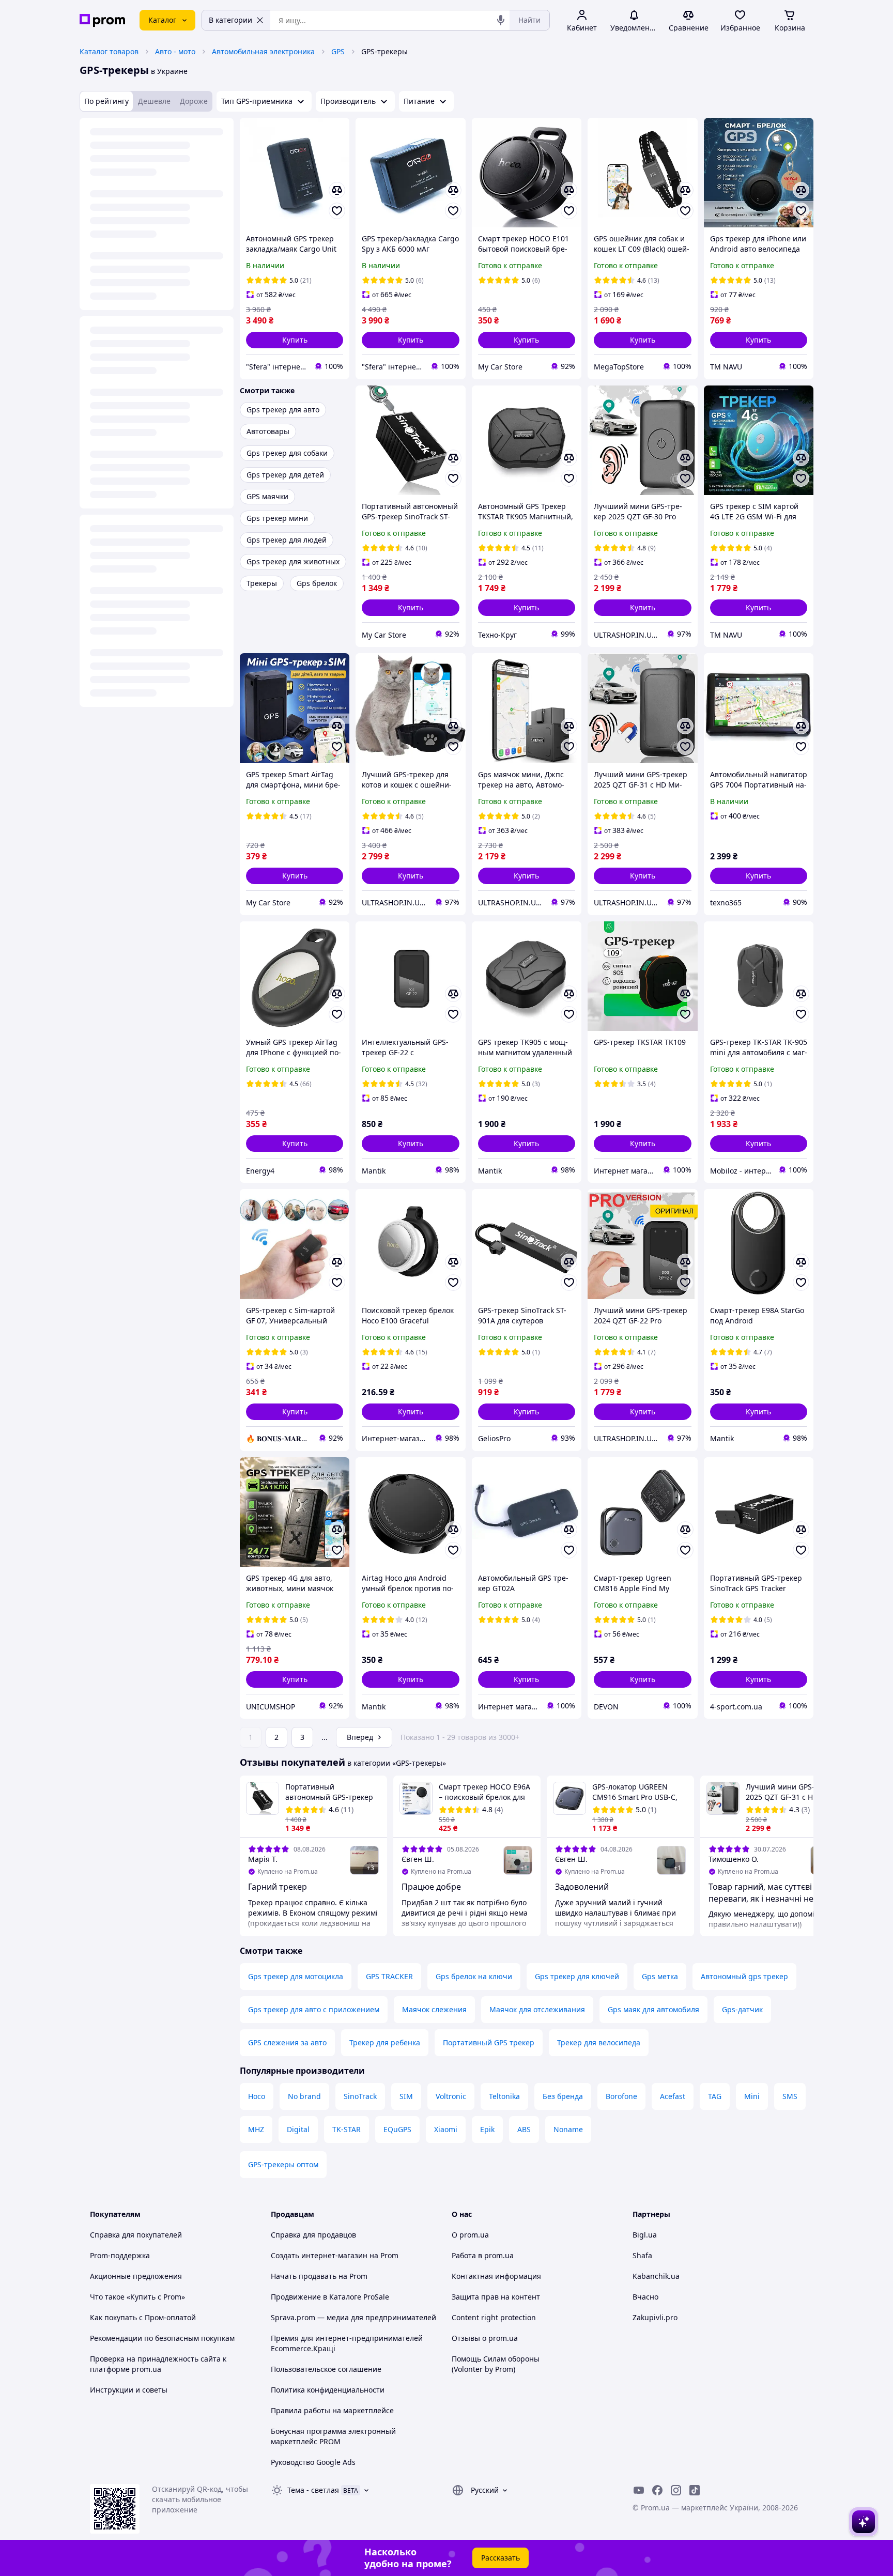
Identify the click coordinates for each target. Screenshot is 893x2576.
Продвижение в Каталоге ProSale (330, 2297)
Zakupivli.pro (655, 2317)
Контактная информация (496, 2276)
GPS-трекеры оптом (283, 2164)
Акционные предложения (136, 2276)
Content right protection (494, 2317)
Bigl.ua (645, 2235)
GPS (338, 51)
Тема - (313, 2490)
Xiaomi (446, 2129)
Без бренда (563, 2096)
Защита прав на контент (496, 2297)
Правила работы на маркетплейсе (332, 2410)
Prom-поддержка (120, 2255)
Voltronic (451, 2096)
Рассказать (501, 2558)
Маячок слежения (434, 2009)
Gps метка (660, 1976)
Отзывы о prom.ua (485, 2338)
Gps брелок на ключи (474, 1976)
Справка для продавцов (313, 2235)
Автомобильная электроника (263, 51)
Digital (298, 2129)
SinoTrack (360, 2096)
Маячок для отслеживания (537, 2009)
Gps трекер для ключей (577, 1976)
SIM (406, 2096)
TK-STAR (347, 2129)
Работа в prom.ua (483, 2255)
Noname (568, 2129)
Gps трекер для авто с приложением (314, 2009)
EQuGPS (397, 2129)
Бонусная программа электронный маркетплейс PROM (333, 2436)
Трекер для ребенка (385, 2042)
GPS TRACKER (389, 1976)
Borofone (621, 2096)
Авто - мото (175, 51)
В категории (230, 20)
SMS (790, 2096)
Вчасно (645, 2297)
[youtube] (639, 2490)
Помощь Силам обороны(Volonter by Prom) (496, 2364)
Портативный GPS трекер (489, 2042)
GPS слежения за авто (287, 2042)
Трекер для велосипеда (599, 2042)
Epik (487, 2129)
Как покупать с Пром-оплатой (143, 2317)
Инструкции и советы (129, 2390)
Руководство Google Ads (313, 2462)
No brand (304, 2096)
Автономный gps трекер (744, 1976)
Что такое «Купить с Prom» (137, 2297)
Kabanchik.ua (656, 2276)
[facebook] (657, 2490)
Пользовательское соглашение (326, 2369)
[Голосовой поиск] (501, 20)
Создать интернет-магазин (319, 2255)
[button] (295, 340)
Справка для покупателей (136, 2235)
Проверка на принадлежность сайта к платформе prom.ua (158, 2364)
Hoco (257, 2096)
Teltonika (504, 2096)
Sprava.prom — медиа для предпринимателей (353, 2317)
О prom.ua (470, 2235)
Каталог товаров (109, 51)
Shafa (642, 2255)
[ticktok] (695, 2490)
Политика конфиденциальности (328, 2390)
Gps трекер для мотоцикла (296, 1976)
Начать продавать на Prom (319, 2276)
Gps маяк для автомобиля (653, 2009)
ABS (524, 2129)
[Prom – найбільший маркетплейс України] (102, 20)
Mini (752, 2096)
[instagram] (676, 2490)
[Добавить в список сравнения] (337, 190)
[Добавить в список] (337, 211)
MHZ (256, 2129)
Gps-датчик (742, 2009)
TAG (715, 2096)
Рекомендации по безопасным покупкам (162, 2338)
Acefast (673, 2096)
